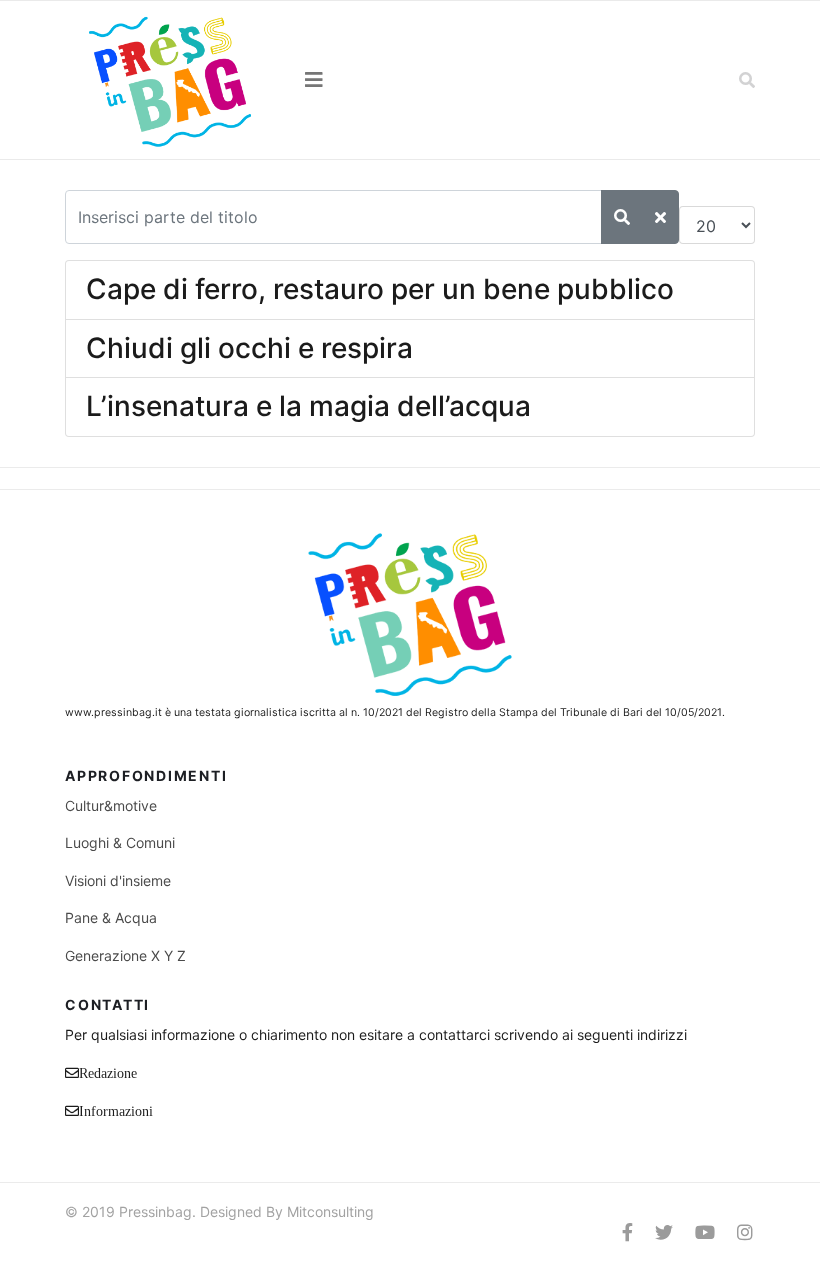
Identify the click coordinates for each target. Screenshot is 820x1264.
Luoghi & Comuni (120, 842)
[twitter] (664, 1232)
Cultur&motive (111, 805)
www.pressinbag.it (113, 712)
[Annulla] (660, 217)
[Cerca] (622, 217)
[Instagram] (745, 1232)
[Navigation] (410, 80)
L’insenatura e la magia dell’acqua (308, 406)
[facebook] (627, 1232)
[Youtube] (705, 1232)
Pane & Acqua (111, 917)
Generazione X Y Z (125, 955)
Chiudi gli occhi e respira (249, 348)
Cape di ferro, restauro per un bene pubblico (380, 289)
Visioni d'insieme (118, 880)
